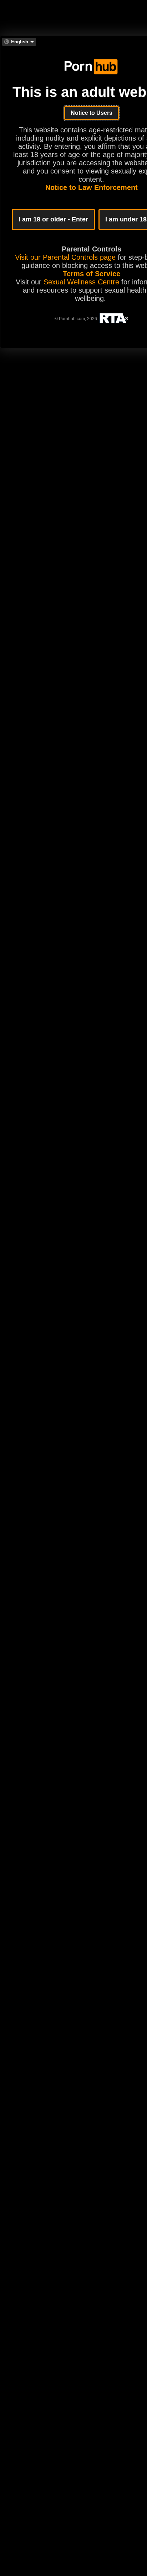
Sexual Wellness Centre (81, 282)
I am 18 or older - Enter (53, 219)
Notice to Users (92, 113)
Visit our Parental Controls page (65, 257)
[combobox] (19, 42)
